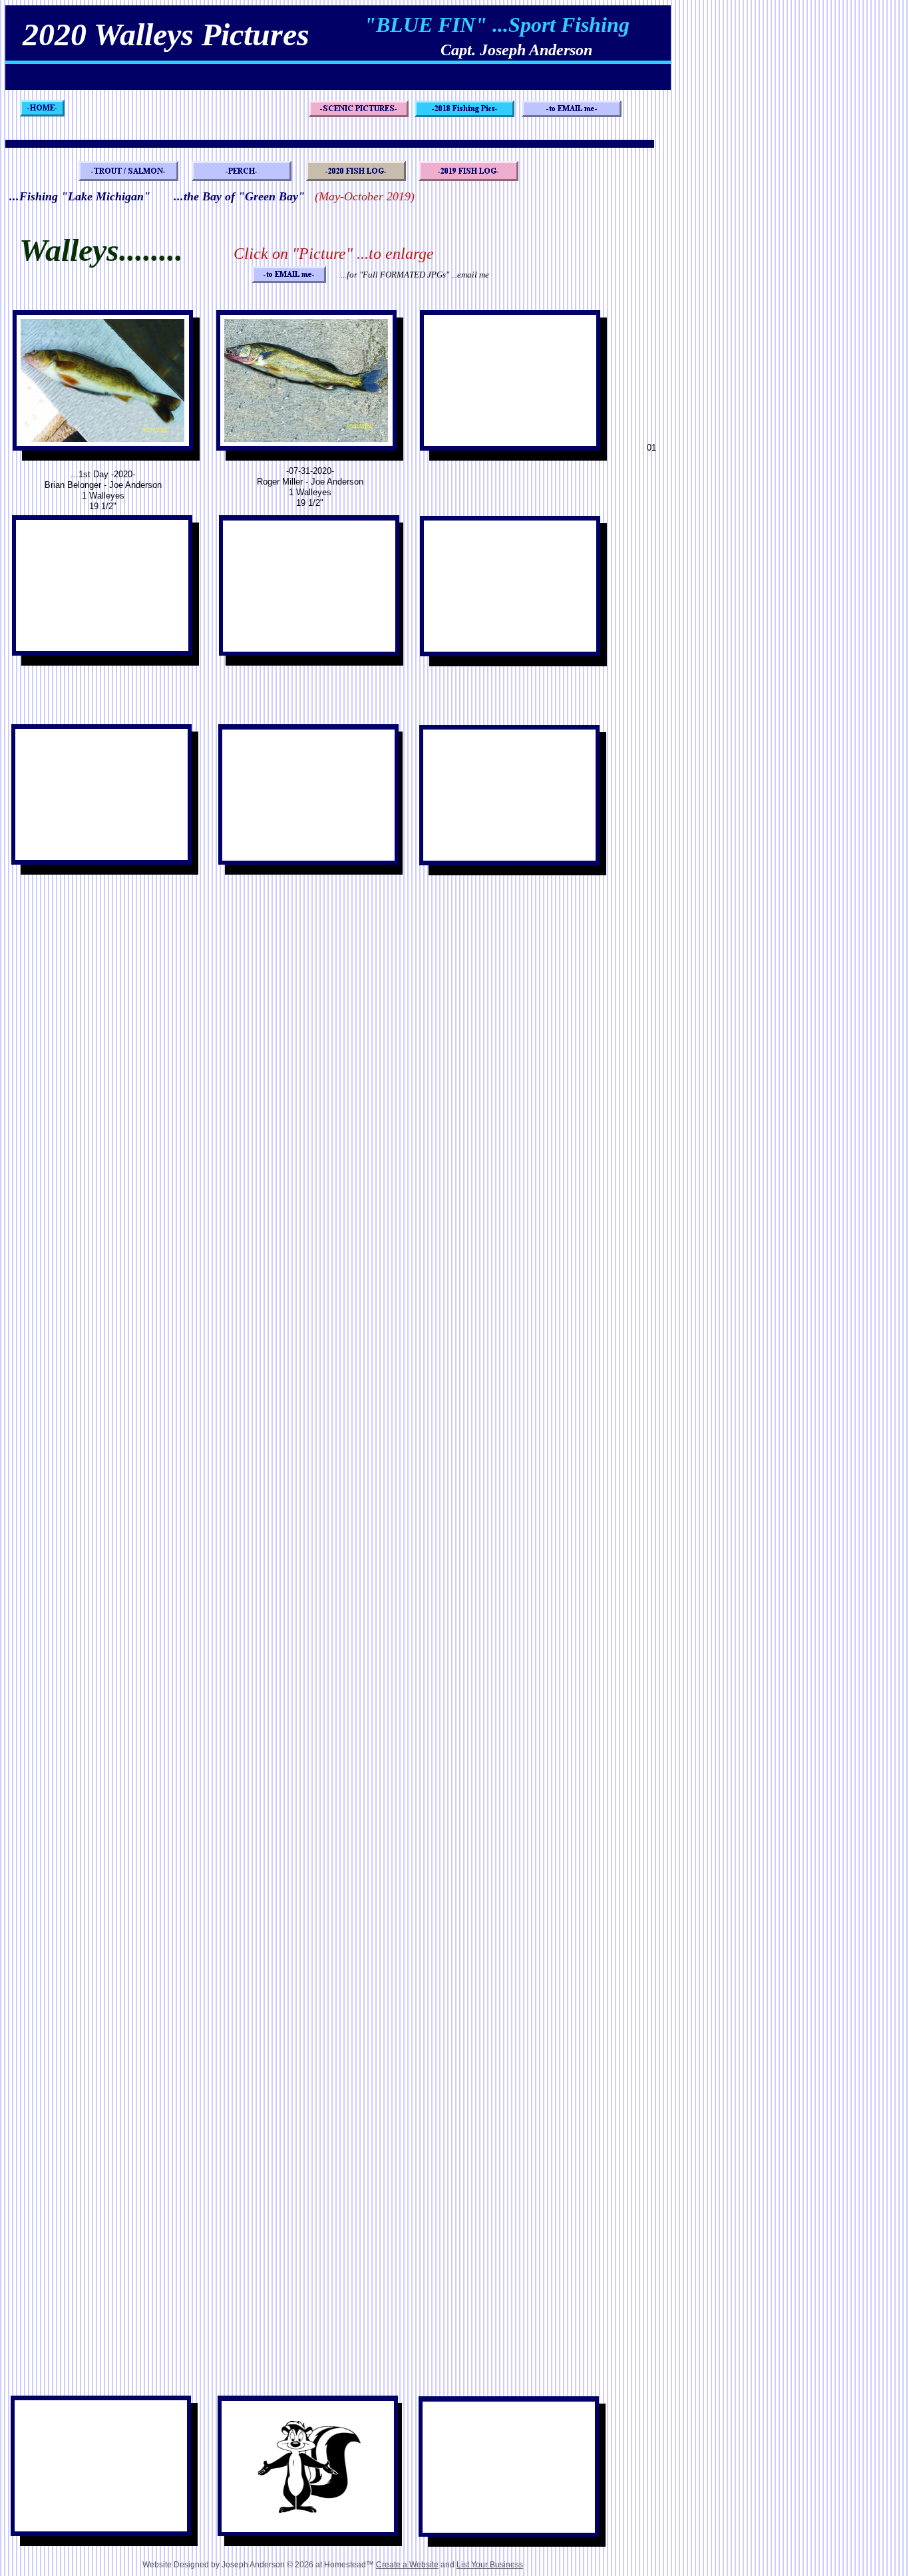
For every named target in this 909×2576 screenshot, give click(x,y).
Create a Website (407, 2565)
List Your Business (490, 2565)
